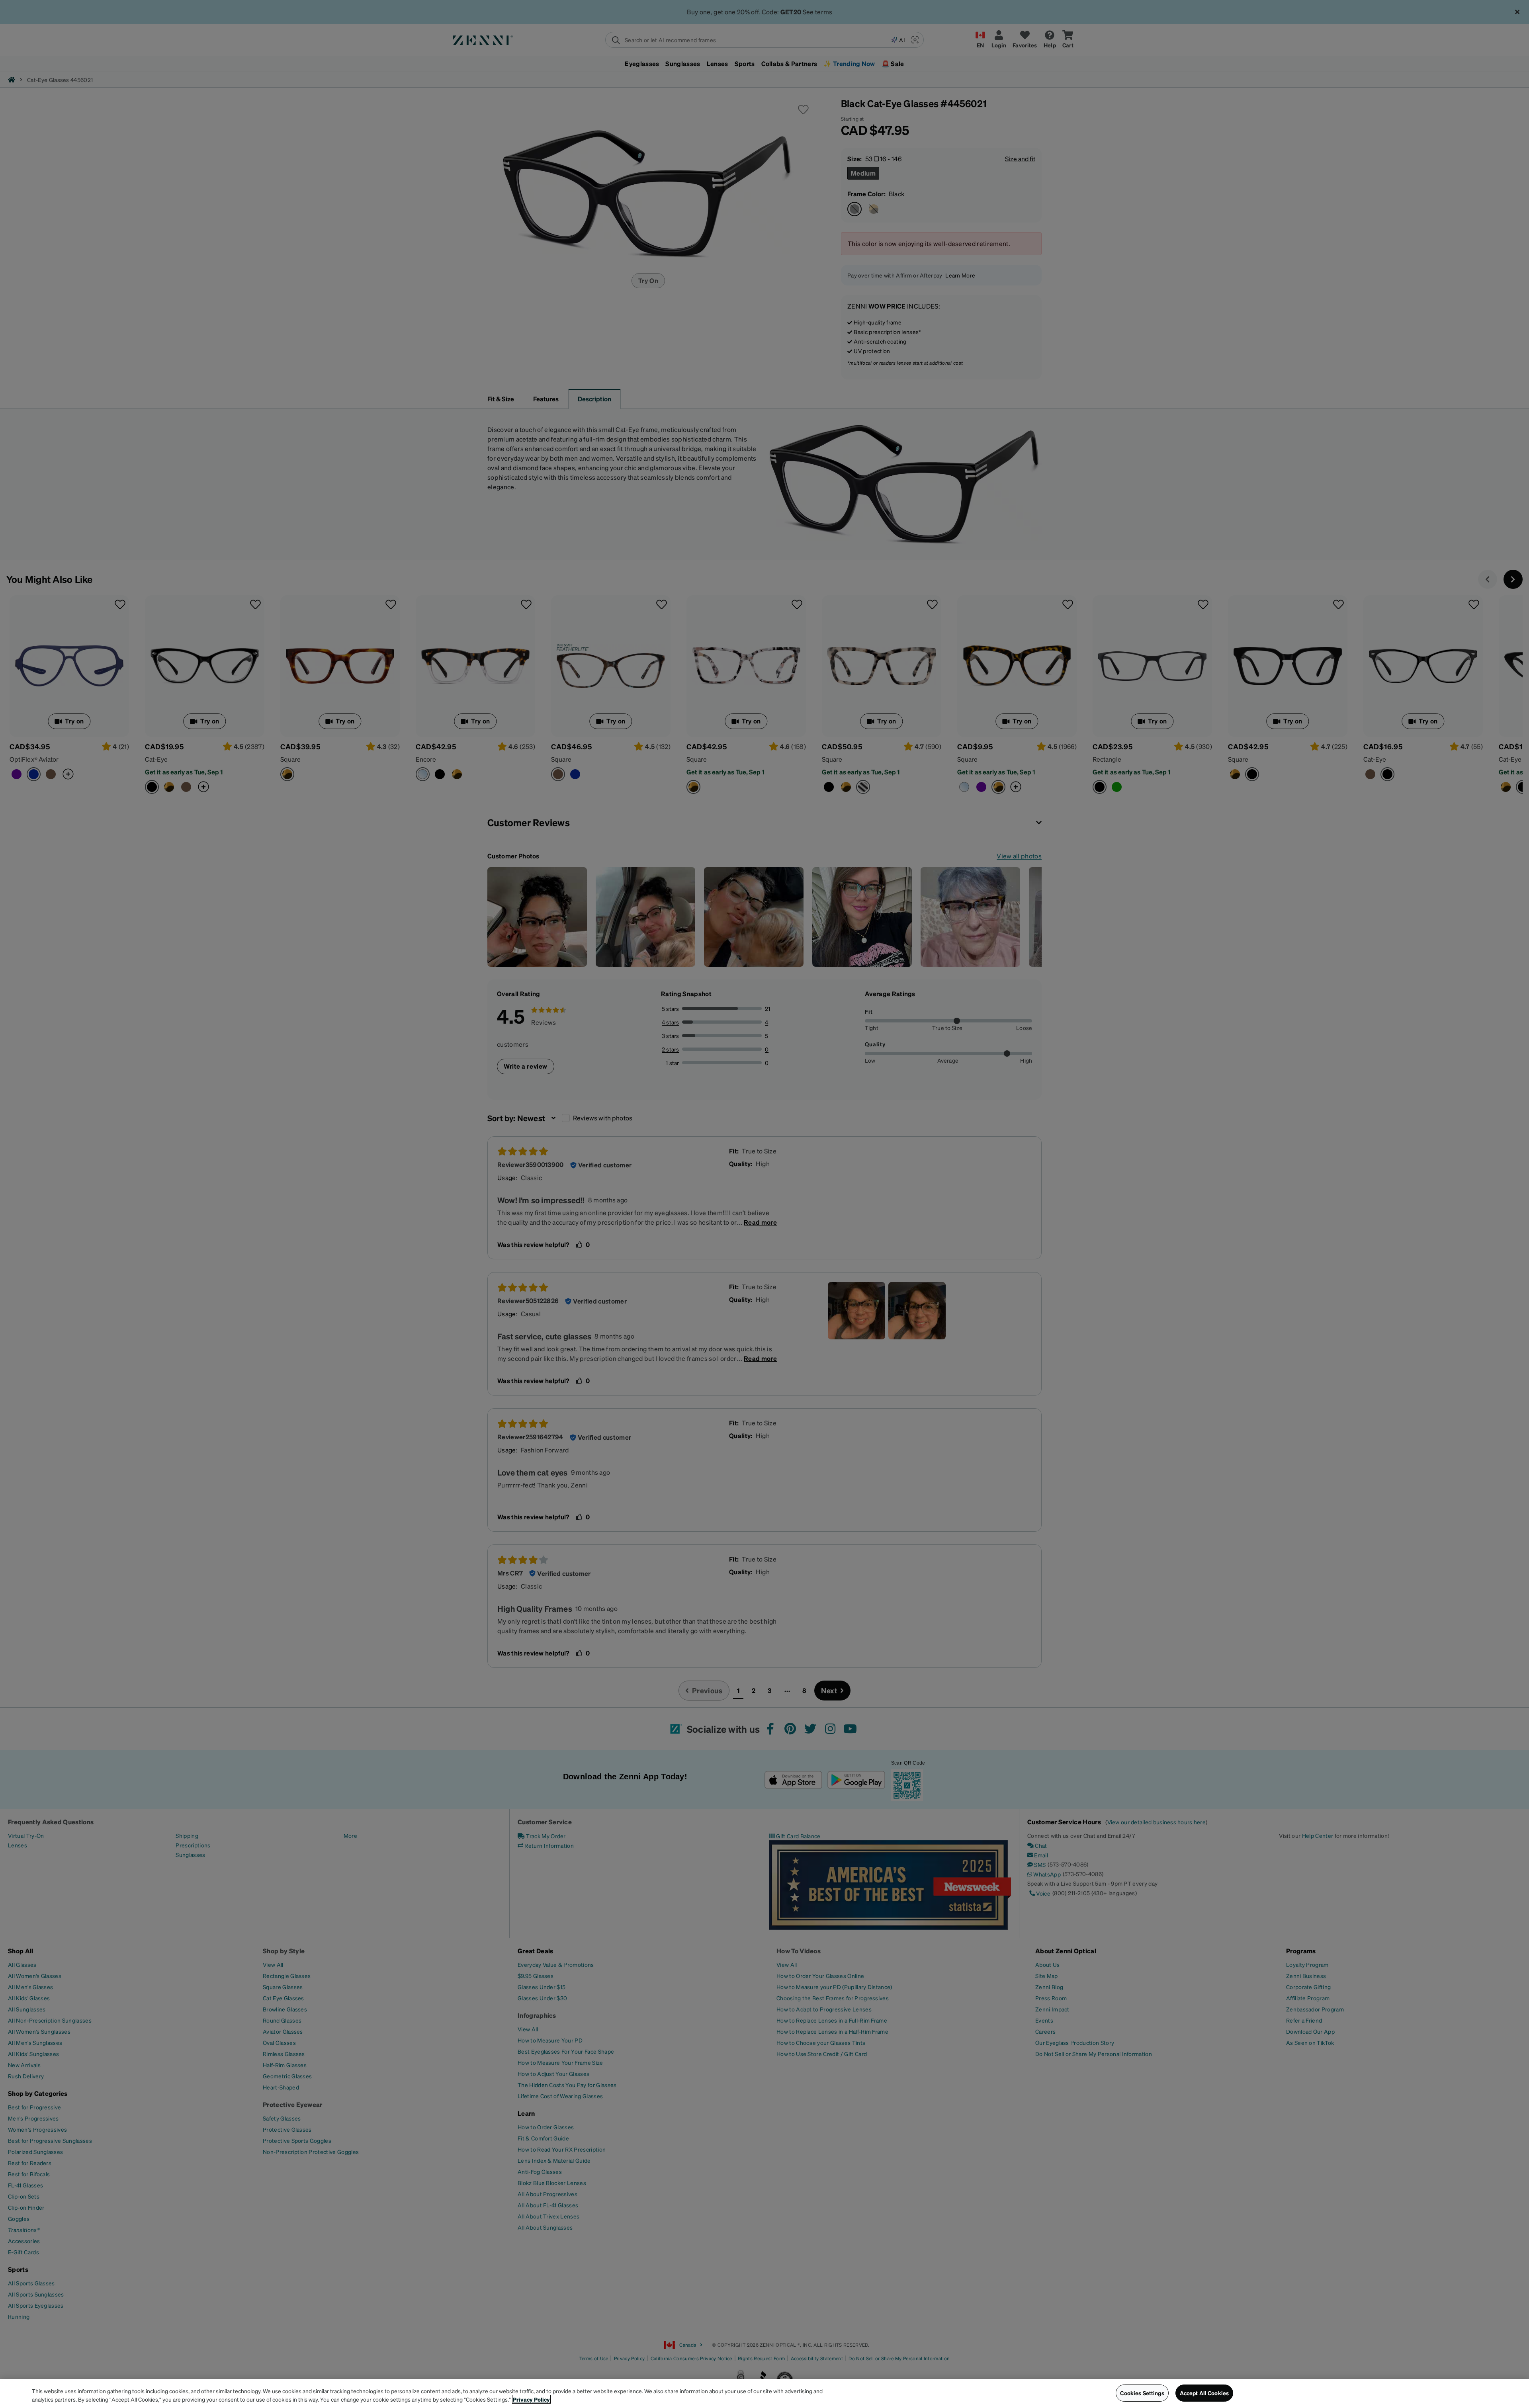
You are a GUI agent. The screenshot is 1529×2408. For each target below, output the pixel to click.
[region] (764, 2393)
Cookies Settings (1142, 2393)
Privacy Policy (531, 2399)
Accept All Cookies (1204, 2393)
